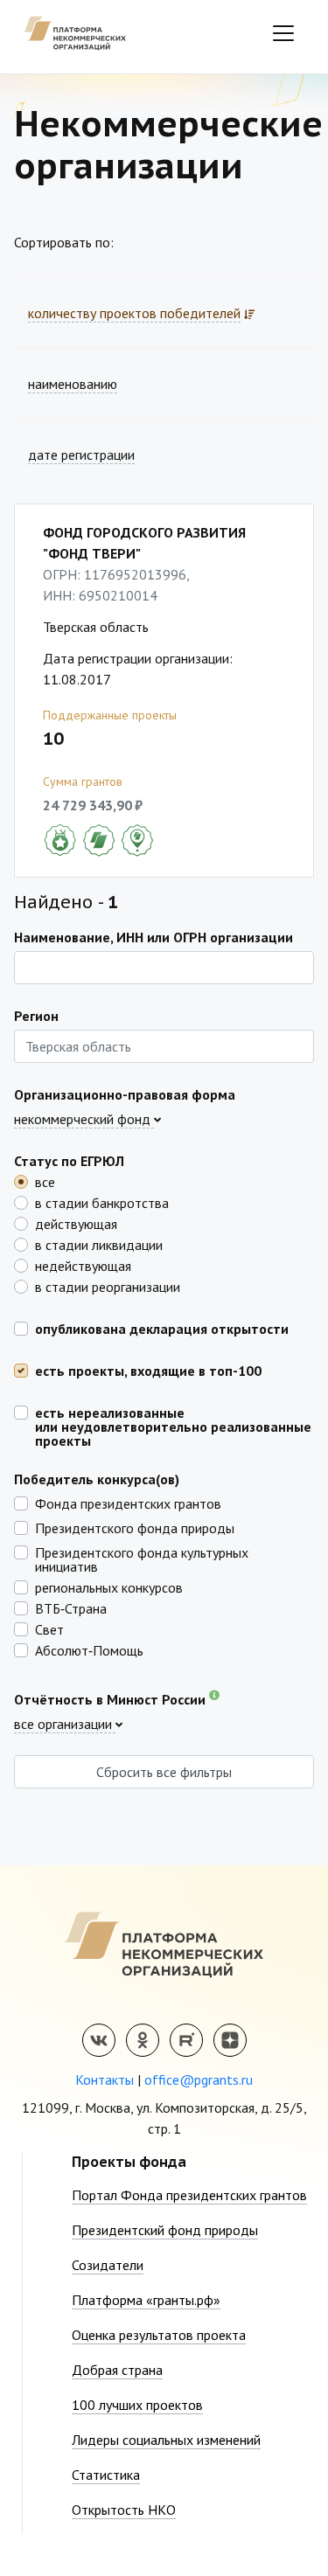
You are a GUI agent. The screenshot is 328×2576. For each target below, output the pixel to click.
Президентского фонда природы (135, 1527)
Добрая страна (117, 2370)
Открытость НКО (124, 2510)
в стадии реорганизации (108, 1286)
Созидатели (108, 2265)
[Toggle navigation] (283, 33)
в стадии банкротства (102, 1202)
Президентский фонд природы (165, 2230)
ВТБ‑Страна (71, 1607)
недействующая (83, 1265)
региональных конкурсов (109, 1587)
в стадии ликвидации (99, 1244)
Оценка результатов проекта (159, 2335)
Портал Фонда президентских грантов (189, 2195)
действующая (76, 1223)
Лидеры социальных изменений (166, 2440)
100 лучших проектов (137, 2405)
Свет (49, 1628)
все (45, 1181)
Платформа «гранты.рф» (146, 2300)
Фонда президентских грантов (128, 1503)
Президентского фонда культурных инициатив (142, 1559)
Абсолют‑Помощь (89, 1649)
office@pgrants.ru (199, 2080)
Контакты (105, 2080)
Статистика (106, 2475)
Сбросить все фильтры (164, 1772)
